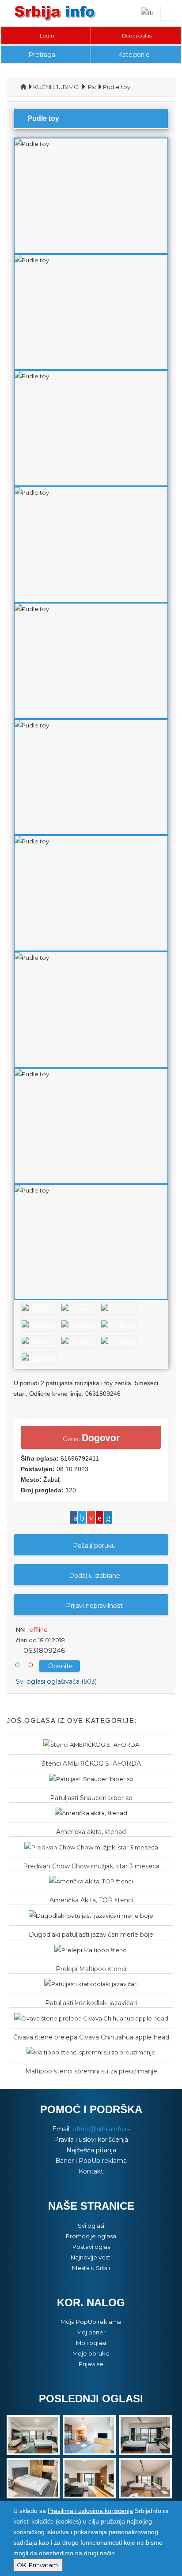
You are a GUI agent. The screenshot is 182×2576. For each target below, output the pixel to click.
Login (47, 35)
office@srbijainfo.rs (101, 2129)
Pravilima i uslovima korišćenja (90, 2511)
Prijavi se (91, 2364)
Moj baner (91, 2332)
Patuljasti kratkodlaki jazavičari (91, 2003)
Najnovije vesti (91, 2257)
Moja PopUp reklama (91, 2322)
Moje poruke (91, 2353)
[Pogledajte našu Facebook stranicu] (147, 12)
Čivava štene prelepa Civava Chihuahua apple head (91, 2037)
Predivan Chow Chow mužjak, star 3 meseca (91, 1866)
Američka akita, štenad (91, 1832)
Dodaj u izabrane (95, 1576)
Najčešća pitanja (91, 2150)
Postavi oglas (91, 2247)
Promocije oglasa (91, 2236)
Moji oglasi (91, 2343)
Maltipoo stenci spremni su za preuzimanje (91, 2071)
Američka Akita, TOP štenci (91, 1900)
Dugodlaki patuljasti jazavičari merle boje (91, 1935)
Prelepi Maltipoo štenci (91, 1969)
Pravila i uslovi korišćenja (91, 2140)
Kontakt (91, 2171)
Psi (92, 87)
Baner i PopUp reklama (91, 2161)
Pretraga (42, 55)
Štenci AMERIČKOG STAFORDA (91, 1763)
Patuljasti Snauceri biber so (91, 1798)
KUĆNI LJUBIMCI (56, 87)
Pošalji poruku (94, 1546)
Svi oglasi (91, 2226)
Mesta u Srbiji (91, 2268)
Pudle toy (117, 87)
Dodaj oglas (137, 35)
